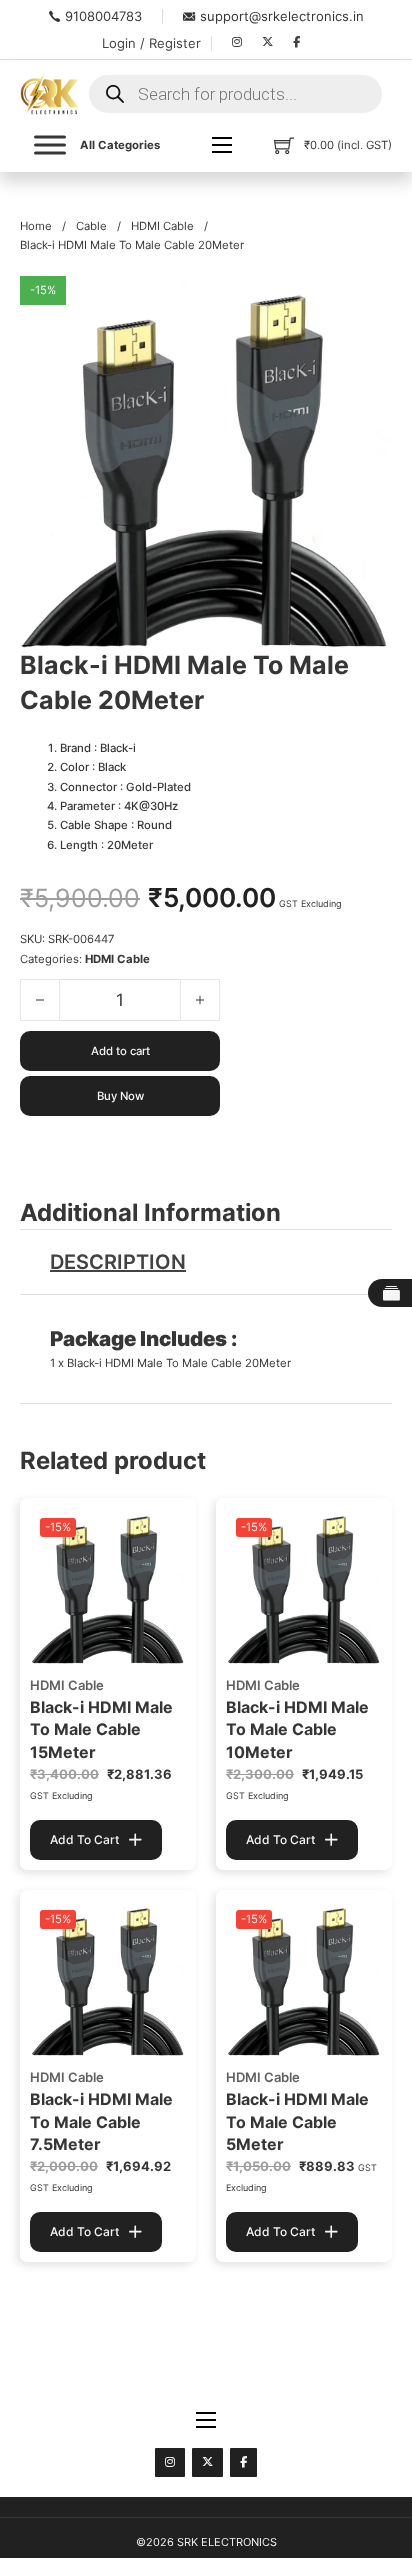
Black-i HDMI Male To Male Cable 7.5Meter (101, 2121)
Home (36, 226)
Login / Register (151, 43)
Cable (91, 226)
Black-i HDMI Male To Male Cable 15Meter (101, 1729)
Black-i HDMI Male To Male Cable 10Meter (297, 1729)
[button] (365, 303)
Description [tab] (118, 1262)
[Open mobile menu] (222, 145)
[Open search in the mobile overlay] (235, 94)
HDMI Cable (162, 226)
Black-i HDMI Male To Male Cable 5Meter (297, 2121)
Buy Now (120, 1096)
